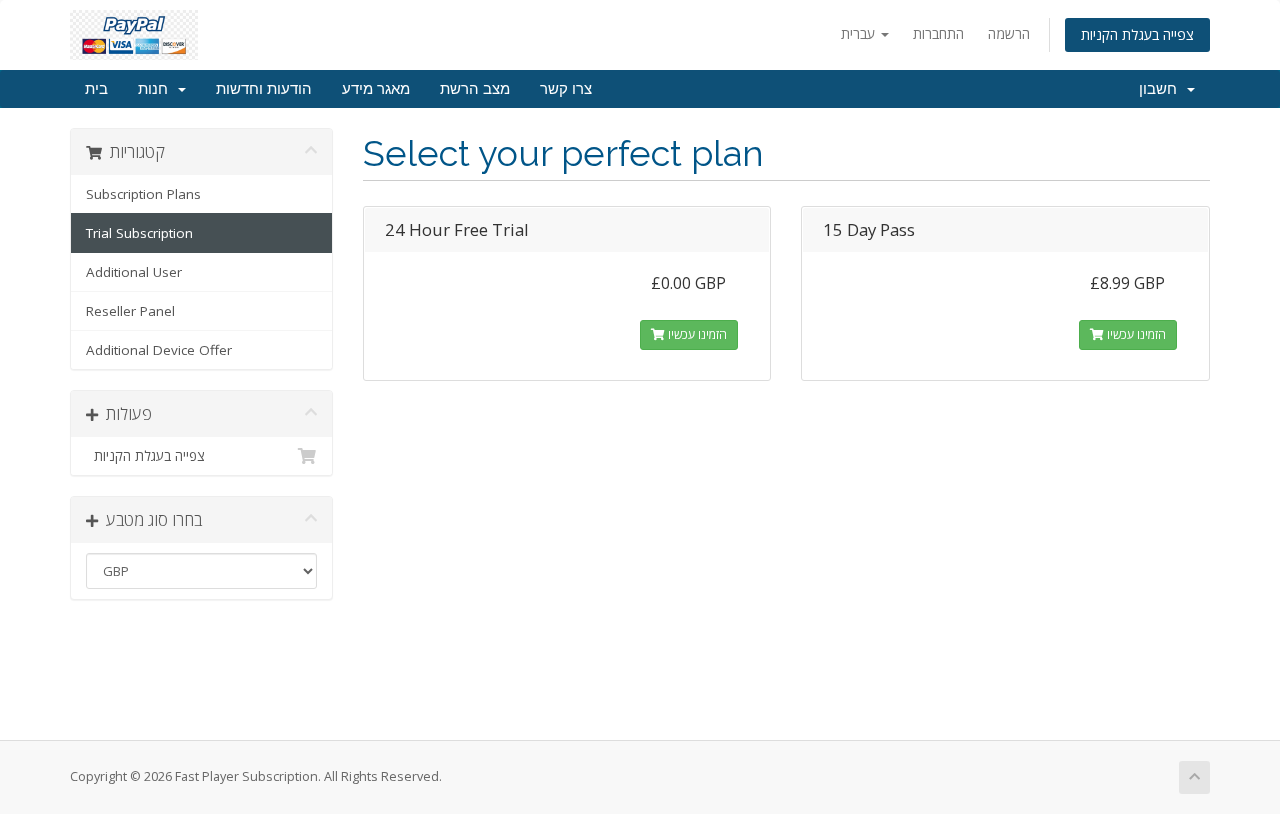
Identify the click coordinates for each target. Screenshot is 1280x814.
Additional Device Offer (159, 350)
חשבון (1162, 89)
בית (96, 89)
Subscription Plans (143, 194)
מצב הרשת (475, 89)
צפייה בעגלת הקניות (1137, 34)
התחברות (938, 33)
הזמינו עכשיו (696, 334)
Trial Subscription (139, 233)
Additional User (134, 272)
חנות (157, 89)
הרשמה (1009, 33)
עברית (860, 33)
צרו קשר (566, 89)
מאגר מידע (376, 89)
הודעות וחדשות (264, 89)
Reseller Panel (130, 311)
